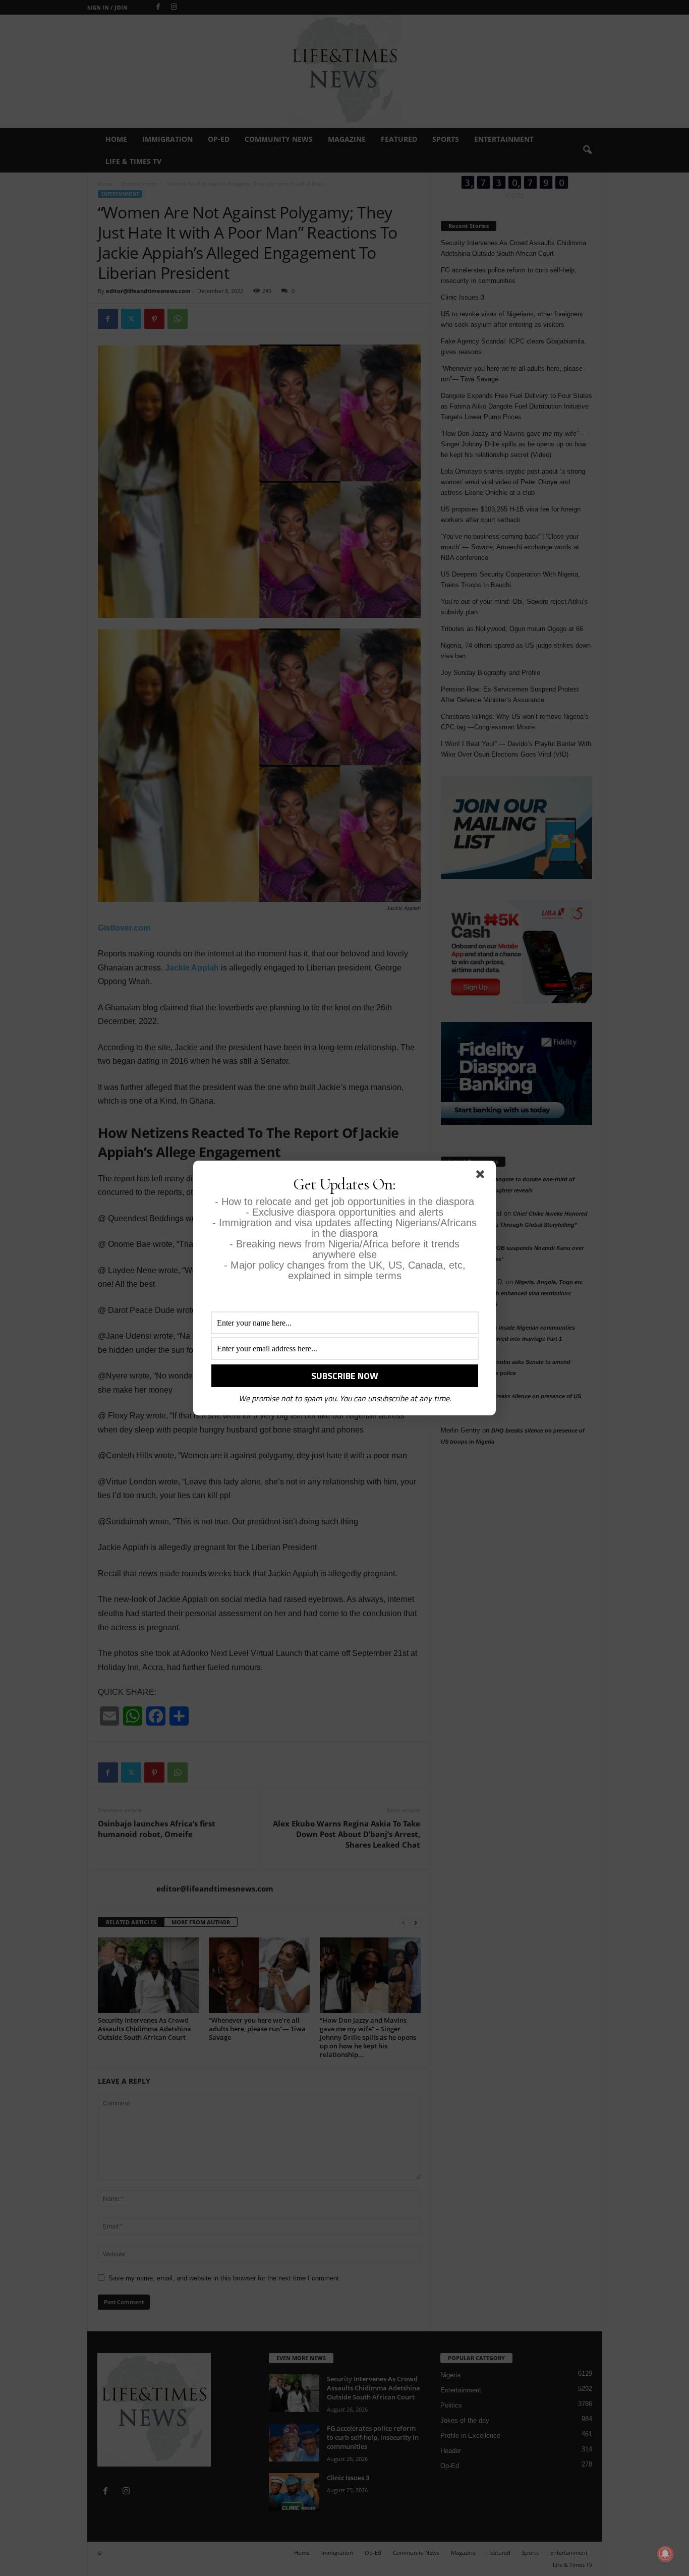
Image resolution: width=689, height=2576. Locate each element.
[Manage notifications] (665, 2554)
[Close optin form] (482, 1176)
